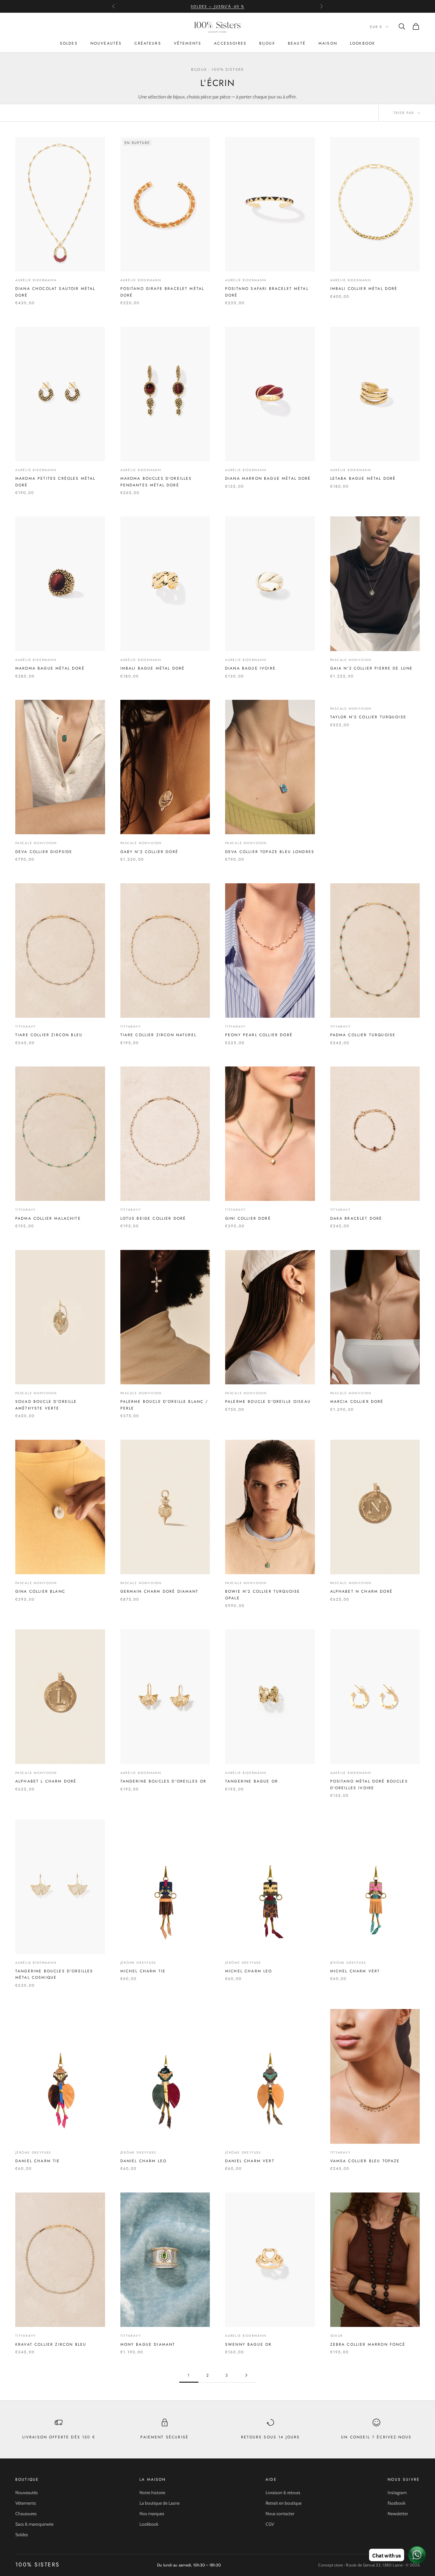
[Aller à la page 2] (246, 2375)
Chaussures (26, 2514)
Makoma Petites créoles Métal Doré (55, 482)
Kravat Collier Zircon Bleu (51, 2344)
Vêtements (188, 43)
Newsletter (398, 2514)
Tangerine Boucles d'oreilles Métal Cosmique (54, 1974)
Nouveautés (106, 43)
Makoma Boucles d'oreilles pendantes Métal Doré (156, 482)
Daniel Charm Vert (250, 2161)
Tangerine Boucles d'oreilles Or (164, 1781)
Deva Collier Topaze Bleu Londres (270, 852)
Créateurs (148, 43)
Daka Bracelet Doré (356, 1218)
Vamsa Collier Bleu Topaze (365, 2161)
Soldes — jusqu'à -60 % (217, 6)
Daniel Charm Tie (38, 2161)
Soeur (337, 2336)
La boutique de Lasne (160, 2503)
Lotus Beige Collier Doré (153, 1218)
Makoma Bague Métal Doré (50, 668)
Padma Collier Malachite (48, 1218)
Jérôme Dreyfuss (138, 1963)
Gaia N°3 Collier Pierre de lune (372, 668)
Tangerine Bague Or (252, 1781)
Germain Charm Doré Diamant (160, 1591)
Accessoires (230, 43)
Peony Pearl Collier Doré (259, 1035)
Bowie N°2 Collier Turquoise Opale (263, 1595)
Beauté (297, 43)
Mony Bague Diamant (148, 2344)
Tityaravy (26, 1026)
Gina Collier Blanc (40, 1591)
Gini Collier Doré (248, 1218)
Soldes (69, 43)
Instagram (397, 2493)
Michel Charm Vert (355, 1971)
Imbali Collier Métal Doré (364, 289)
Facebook (396, 2503)
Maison (328, 43)
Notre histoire (152, 2493)
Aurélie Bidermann (36, 280)
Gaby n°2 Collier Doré (149, 852)
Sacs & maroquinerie (34, 2524)
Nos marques (152, 2514)
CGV (270, 2524)
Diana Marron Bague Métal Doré (268, 478)
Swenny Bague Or (248, 2344)
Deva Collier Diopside (44, 852)
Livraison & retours (283, 2493)
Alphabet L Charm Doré (46, 1781)
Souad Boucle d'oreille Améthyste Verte (46, 1405)
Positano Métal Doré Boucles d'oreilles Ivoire (369, 1784)
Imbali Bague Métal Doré (153, 668)
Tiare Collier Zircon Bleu (49, 1035)
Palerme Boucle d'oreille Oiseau (268, 1402)
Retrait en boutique (284, 2503)
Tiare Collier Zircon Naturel (158, 1035)
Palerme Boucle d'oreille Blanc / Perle (164, 1405)
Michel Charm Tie (143, 1971)
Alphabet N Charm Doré (361, 1591)
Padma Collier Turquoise (363, 1035)
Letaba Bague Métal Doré (363, 478)
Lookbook (363, 43)
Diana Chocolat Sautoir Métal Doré (55, 292)
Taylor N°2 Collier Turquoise (368, 717)
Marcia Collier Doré (357, 1402)
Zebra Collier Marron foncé (368, 2344)
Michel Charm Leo (249, 1971)
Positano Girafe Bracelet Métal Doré (162, 292)
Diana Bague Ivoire (250, 668)
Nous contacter (280, 2514)
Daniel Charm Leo (144, 2161)
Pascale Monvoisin (351, 660)
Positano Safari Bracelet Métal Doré (267, 292)
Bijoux (267, 43)
